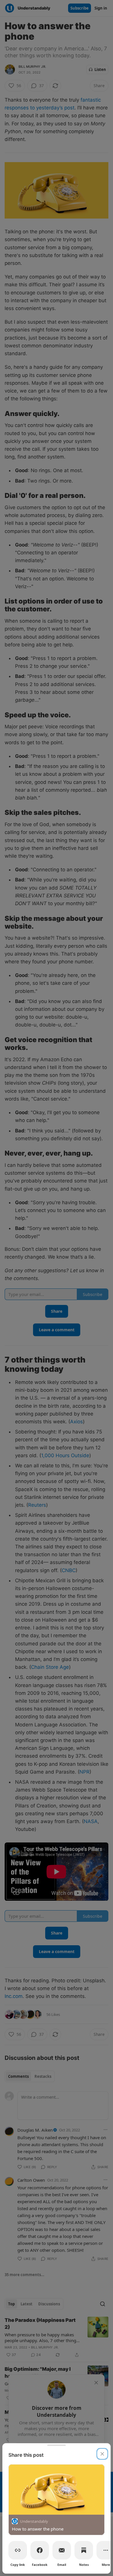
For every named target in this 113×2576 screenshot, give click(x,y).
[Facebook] (40, 2550)
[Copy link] (18, 2550)
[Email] (62, 2550)
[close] (102, 2454)
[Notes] (84, 2550)
